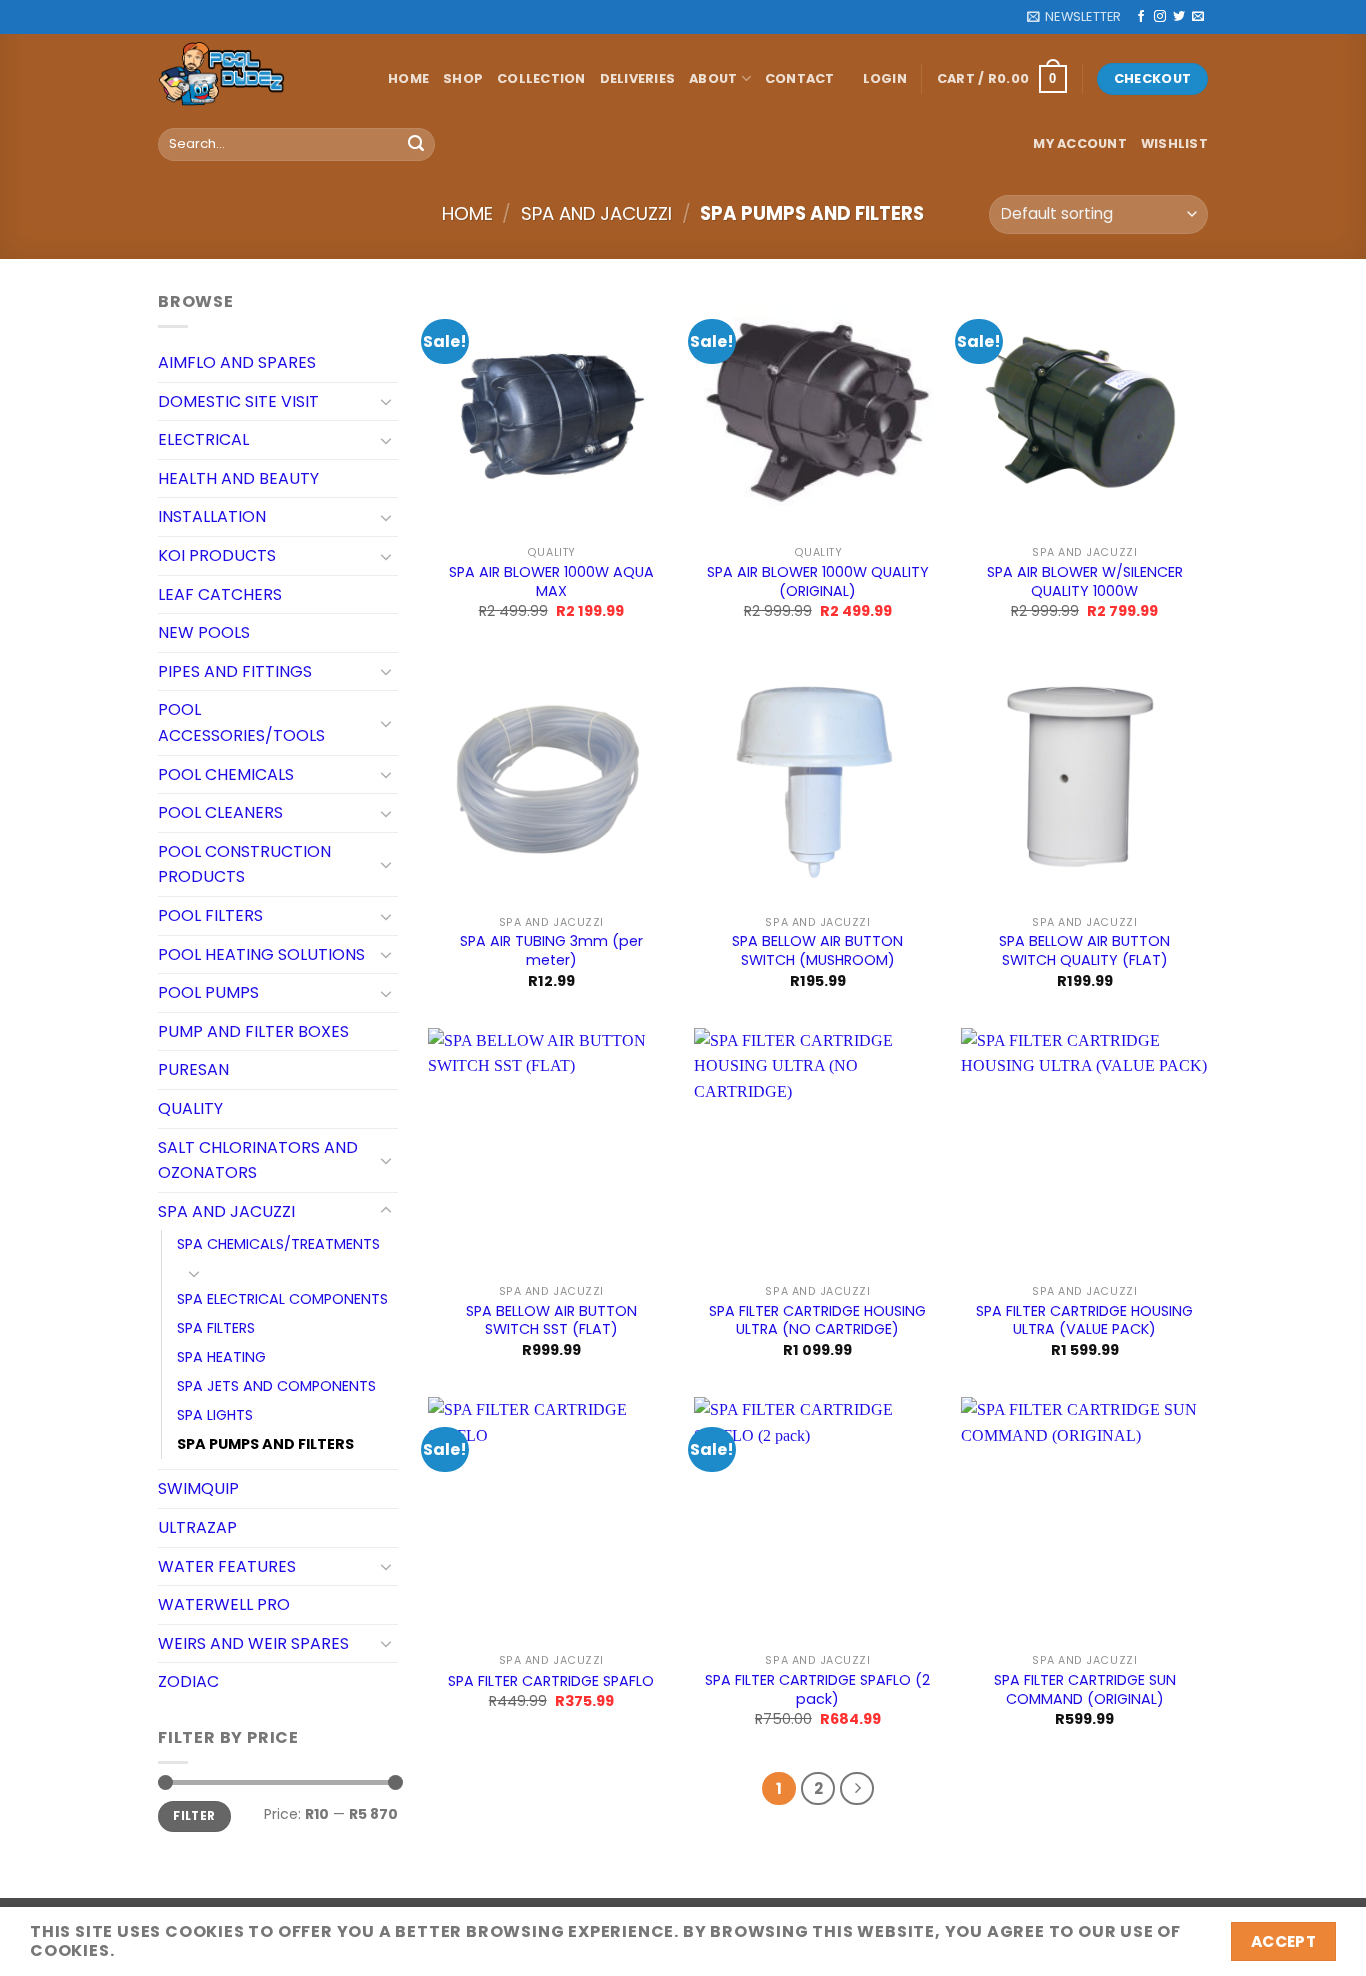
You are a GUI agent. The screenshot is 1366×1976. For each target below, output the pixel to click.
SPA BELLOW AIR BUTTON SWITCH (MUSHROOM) (817, 950)
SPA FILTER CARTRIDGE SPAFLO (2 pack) (817, 1689)
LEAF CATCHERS (220, 594)
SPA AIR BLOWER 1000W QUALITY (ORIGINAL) (818, 581)
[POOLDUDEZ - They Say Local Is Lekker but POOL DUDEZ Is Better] (258, 79)
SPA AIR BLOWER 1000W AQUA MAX (551, 581)
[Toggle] (386, 401)
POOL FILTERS (210, 915)
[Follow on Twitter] (1179, 17)
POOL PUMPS (208, 992)
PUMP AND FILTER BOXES (253, 1031)
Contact (800, 78)
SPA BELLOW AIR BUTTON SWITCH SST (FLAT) (551, 1320)
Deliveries (638, 78)
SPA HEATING (221, 1357)
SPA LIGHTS (215, 1415)
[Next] (857, 1789)
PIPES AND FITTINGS (235, 671)
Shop (463, 78)
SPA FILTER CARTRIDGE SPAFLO (551, 1681)
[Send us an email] (1198, 17)
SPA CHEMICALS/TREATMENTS (278, 1244)
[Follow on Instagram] (1160, 17)
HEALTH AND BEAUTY (238, 478)
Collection (541, 78)
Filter (194, 1816)
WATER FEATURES (227, 1566)
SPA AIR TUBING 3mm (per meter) (551, 950)
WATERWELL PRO (224, 1604)
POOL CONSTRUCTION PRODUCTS (244, 864)
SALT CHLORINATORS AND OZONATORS (258, 1160)
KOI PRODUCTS (217, 555)
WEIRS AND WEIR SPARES (253, 1643)
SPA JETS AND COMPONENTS (276, 1386)
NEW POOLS (204, 632)
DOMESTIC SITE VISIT (238, 401)
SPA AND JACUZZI (596, 213)
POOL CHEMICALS (226, 774)
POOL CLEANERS (220, 812)
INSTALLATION (212, 516)
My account (1080, 143)
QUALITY (190, 1108)
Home (408, 78)
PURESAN (193, 1069)
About (713, 78)
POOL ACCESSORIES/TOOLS (241, 722)
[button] (1074, 17)
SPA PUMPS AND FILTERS (265, 1444)
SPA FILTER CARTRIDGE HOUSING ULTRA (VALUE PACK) (1084, 1320)
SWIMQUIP (198, 1488)
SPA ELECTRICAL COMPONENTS (282, 1299)
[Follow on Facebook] (1141, 17)
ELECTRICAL (203, 439)
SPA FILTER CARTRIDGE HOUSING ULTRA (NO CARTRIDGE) (817, 1320)
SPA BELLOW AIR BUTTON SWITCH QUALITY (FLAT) (1084, 950)
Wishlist (1174, 143)
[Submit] (416, 144)
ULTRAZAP (197, 1527)
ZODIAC (188, 1681)
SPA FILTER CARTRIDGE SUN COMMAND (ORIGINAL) (1085, 1689)
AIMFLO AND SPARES (237, 362)
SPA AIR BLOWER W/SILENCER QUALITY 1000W (1085, 581)
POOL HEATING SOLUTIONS (261, 954)
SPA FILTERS (216, 1328)
